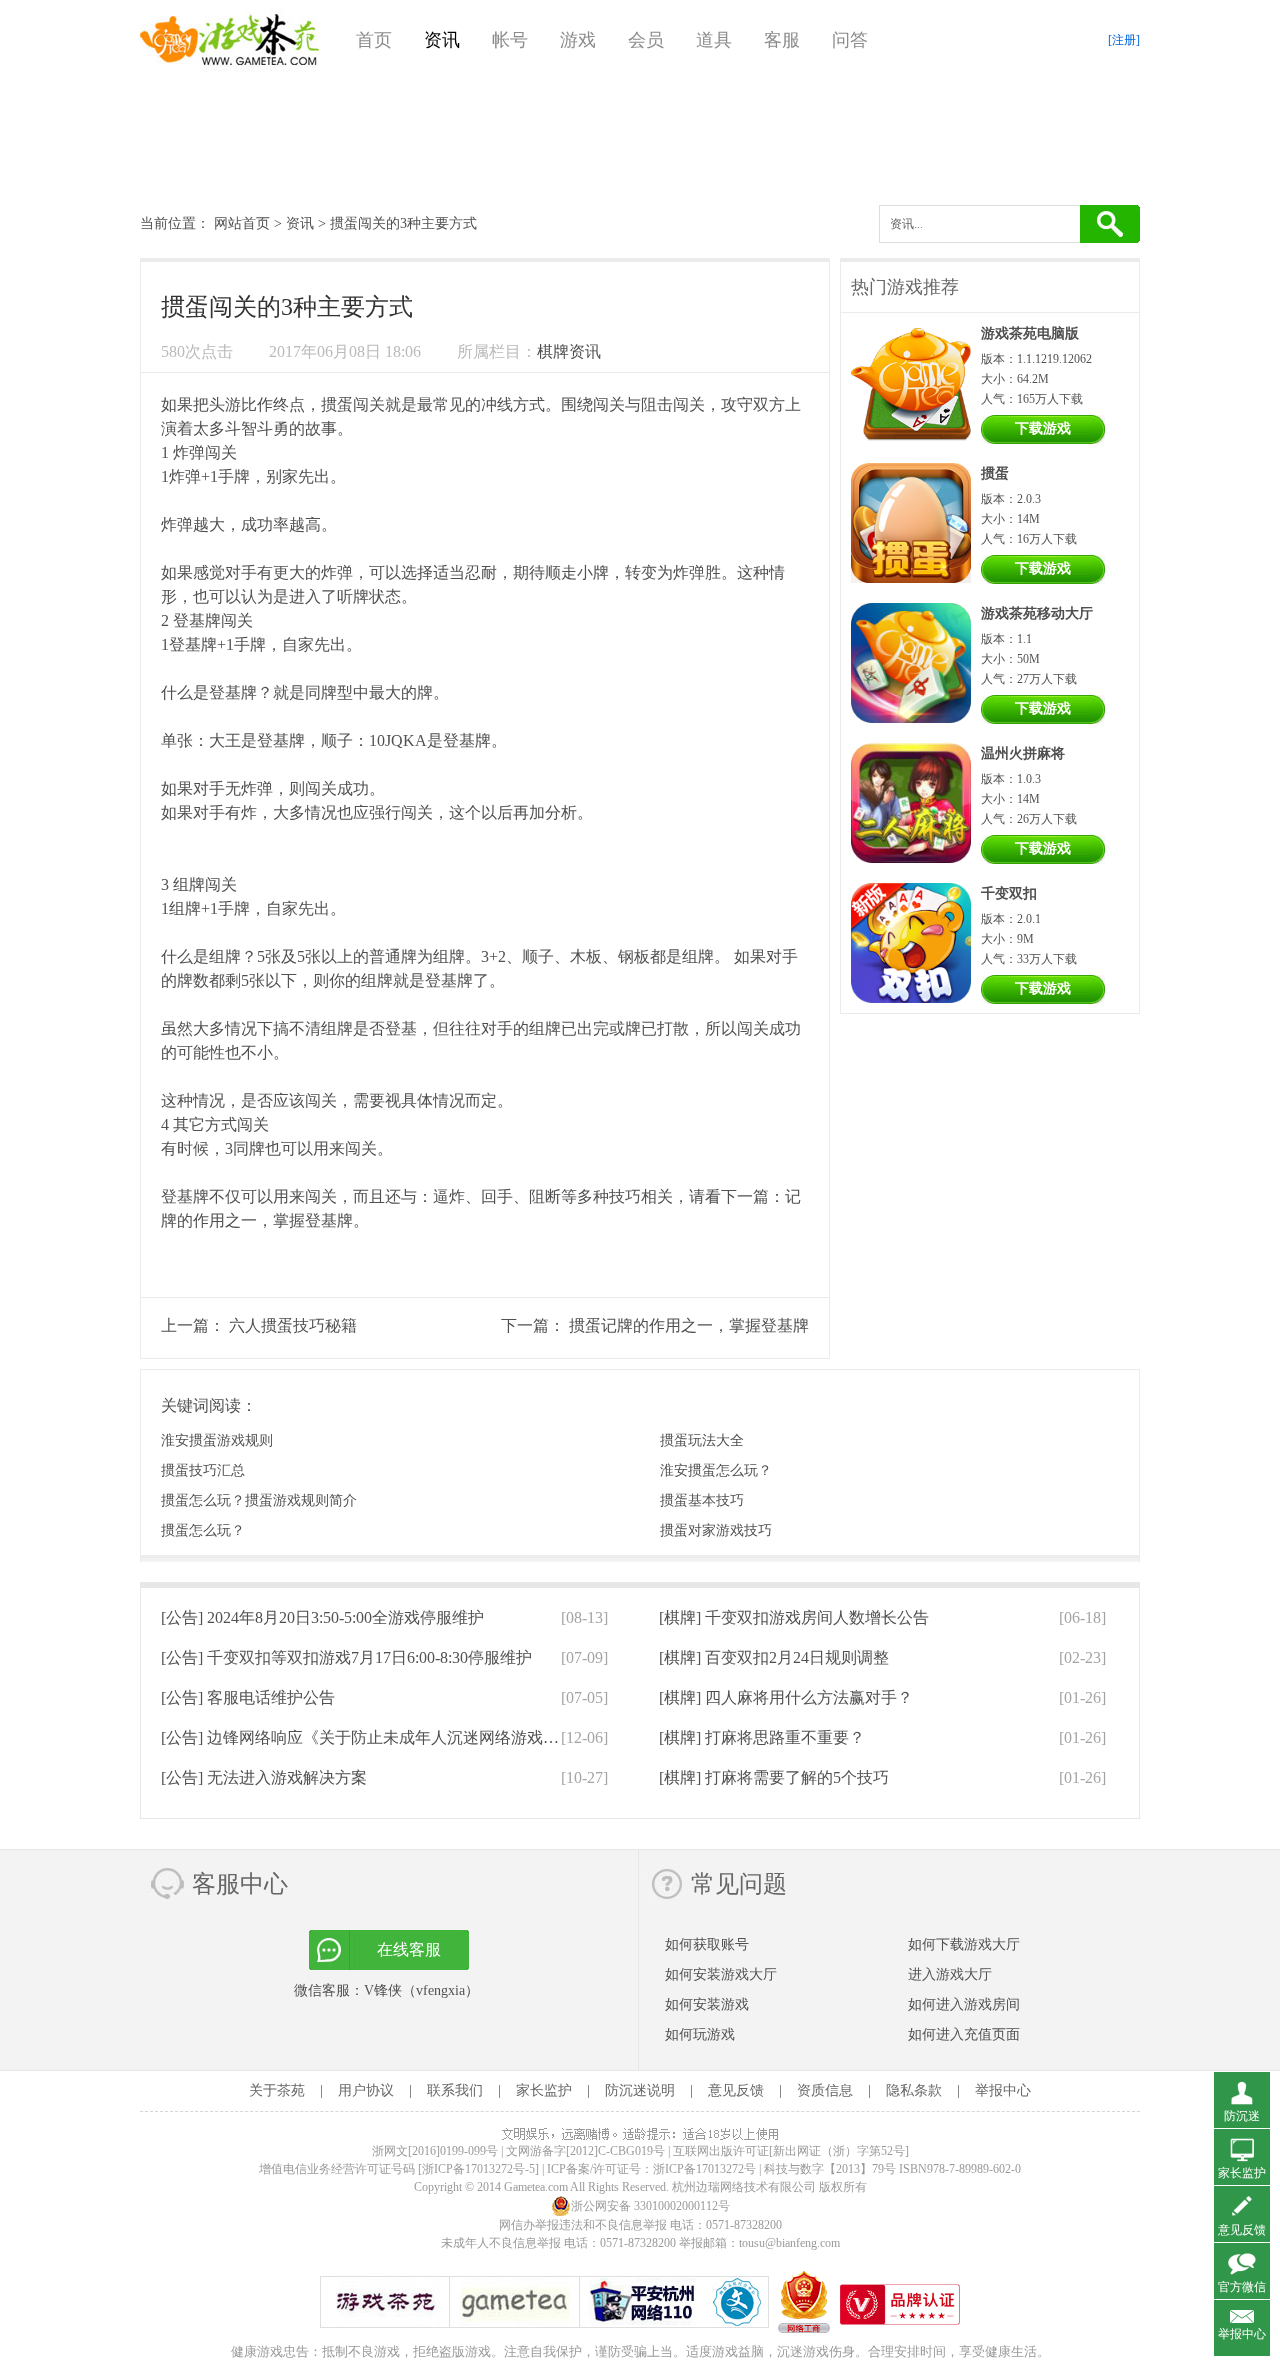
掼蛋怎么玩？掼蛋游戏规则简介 (259, 1500)
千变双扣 (1009, 893)
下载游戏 (1043, 428)
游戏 (578, 40)
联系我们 (455, 2090)
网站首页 (242, 223)
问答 (850, 40)
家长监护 (544, 2090)
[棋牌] (794, 1617)
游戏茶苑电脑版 (1030, 333)
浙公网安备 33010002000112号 (650, 2206)
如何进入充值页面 (964, 2034)
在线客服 (409, 1949)
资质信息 (825, 2090)
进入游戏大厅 (950, 1974)
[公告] (322, 1617)
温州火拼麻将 (1023, 753)
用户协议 (366, 2090)
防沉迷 (1242, 2116)
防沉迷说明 (640, 2090)
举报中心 (1003, 2090)
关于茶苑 (277, 2090)
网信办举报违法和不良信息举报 (583, 2225)
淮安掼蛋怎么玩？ (716, 1470)
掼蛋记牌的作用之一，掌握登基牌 (689, 1325)
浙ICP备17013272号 (704, 2169)
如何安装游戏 (707, 2004)
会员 (646, 40)
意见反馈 (736, 2090)
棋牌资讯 (569, 351)
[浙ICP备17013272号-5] (478, 2169)
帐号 (510, 40)
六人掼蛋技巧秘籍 (293, 1325)
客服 (782, 40)
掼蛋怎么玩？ (203, 1530)
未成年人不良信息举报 (502, 2243)
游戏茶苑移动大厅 (1037, 613)
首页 (374, 40)
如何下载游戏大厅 (964, 1944)
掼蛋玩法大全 (702, 1440)
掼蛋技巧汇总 (203, 1470)
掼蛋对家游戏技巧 (716, 1530)
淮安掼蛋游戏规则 (217, 1440)
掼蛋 (337, 404)
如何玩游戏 (700, 2034)
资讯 (442, 40)
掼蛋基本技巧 (702, 1500)
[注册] (1124, 40)
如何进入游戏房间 (964, 2004)
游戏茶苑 (230, 40)
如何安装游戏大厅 (721, 1974)
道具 (714, 40)
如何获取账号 (707, 1944)
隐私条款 (914, 2090)
